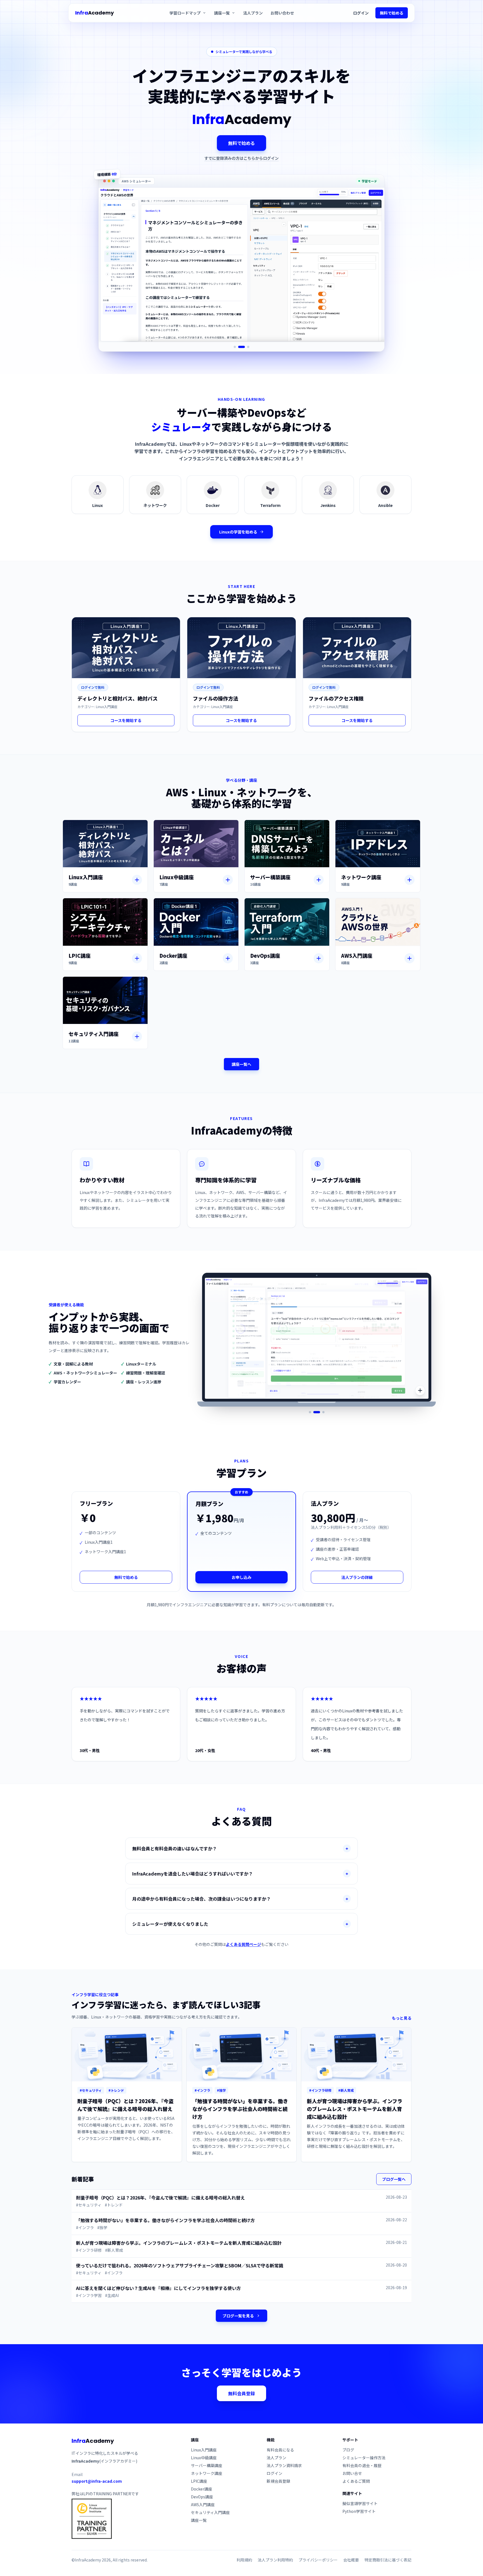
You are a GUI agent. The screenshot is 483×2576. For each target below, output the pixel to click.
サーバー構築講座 (207, 2465)
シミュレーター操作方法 (364, 2458)
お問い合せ (352, 2473)
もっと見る (402, 2018)
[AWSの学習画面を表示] (248, 347)
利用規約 (244, 2560)
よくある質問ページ (243, 1944)
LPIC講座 (199, 2481)
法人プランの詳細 (357, 1577)
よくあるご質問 (356, 2481)
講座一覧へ (241, 1064)
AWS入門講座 (203, 2504)
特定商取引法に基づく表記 (388, 2560)
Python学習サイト (359, 2511)
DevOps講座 (202, 2497)
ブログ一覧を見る (238, 2316)
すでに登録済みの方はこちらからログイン (241, 158)
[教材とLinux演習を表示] (312, 1412)
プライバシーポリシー (318, 2560)
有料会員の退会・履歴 (362, 2465)
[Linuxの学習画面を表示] (237, 347)
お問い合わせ (282, 13)
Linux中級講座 (204, 2458)
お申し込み (241, 1577)
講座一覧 (199, 2520)
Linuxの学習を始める (238, 532)
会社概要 (351, 2560)
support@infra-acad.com (97, 2481)
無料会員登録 (241, 2393)
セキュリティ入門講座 (210, 2512)
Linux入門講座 (204, 2450)
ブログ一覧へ (394, 2179)
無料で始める (392, 13)
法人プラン (253, 13)
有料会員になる (280, 2450)
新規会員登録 (278, 2481)
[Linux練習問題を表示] (323, 1412)
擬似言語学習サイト (360, 2503)
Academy (94, 13)
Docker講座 (202, 2489)
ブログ (348, 2450)
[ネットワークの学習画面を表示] (244, 347)
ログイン (361, 13)
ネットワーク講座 (207, 2473)
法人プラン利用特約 (275, 2560)
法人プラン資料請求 (284, 2465)
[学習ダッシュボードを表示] (319, 1412)
